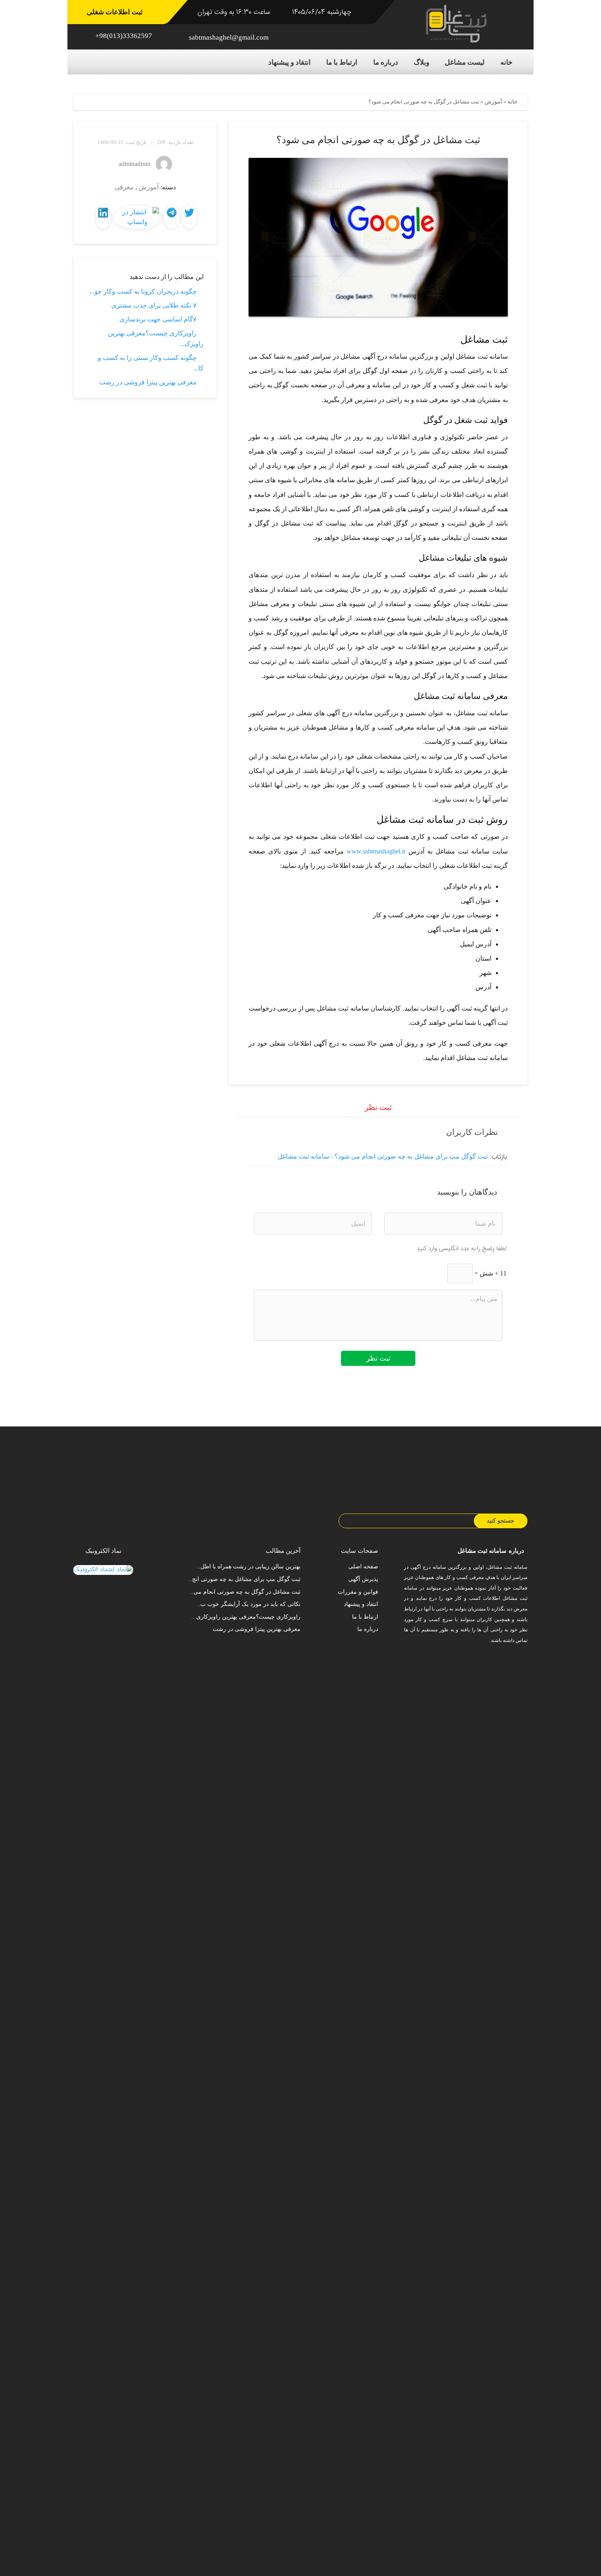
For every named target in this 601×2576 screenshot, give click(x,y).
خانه (507, 62)
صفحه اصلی (363, 1566)
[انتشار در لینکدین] (103, 212)
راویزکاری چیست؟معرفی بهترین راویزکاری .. (246, 1617)
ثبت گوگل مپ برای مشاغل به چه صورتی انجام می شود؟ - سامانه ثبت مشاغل (383, 1156)
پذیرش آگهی (363, 1579)
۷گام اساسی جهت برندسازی (158, 319)
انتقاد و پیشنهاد (289, 62)
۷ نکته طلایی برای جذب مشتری (154, 305)
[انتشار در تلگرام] (172, 212)
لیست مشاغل (465, 62)
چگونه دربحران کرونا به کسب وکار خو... (143, 291)
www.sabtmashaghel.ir (376, 851)
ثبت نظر (378, 1358)
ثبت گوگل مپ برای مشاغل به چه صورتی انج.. (245, 1579)
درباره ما (386, 62)
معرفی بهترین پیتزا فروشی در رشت (148, 382)
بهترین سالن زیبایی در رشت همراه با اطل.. (249, 1566)
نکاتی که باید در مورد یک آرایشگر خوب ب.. (249, 1604)
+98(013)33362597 (124, 36)
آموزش (493, 102)
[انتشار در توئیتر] (189, 212)
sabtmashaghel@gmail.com (229, 37)
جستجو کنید (501, 1521)
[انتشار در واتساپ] (137, 216)
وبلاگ (422, 62)
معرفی (124, 187)
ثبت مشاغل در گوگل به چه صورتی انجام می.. (245, 1592)
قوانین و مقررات (358, 1592)
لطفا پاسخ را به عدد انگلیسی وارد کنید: (461, 1249)
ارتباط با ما (342, 62)
